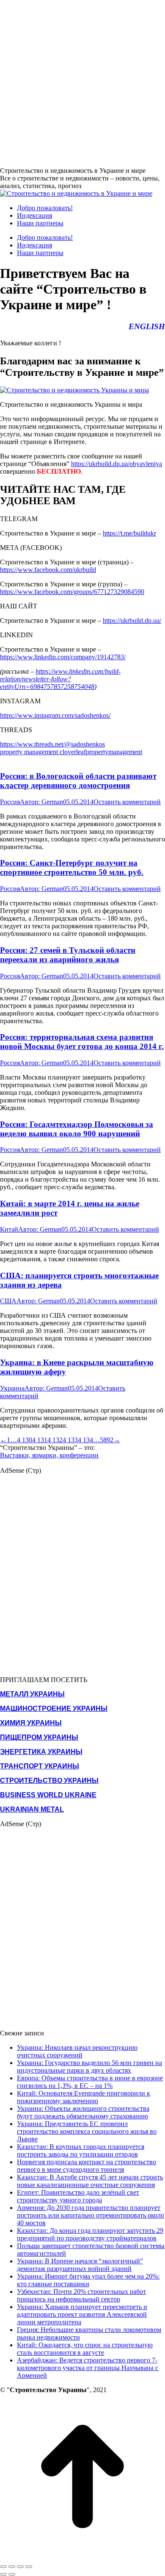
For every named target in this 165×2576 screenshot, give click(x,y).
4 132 (55, 1440)
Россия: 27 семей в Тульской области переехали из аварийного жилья (68, 955)
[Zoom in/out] (29, 2567)
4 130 (25, 1440)
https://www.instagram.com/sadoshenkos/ (55, 715)
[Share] (12, 2567)
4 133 (70, 1440)
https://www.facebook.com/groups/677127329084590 (72, 592)
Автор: (41, 802)
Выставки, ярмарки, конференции (49, 1455)
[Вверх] (82, 2557)
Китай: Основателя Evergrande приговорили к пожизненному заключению (84, 2097)
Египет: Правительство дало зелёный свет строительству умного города (78, 2196)
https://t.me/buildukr (129, 533)
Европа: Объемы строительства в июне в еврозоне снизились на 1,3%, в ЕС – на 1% (90, 2082)
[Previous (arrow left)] (3, 2574)
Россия (10, 802)
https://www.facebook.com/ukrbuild (48, 570)
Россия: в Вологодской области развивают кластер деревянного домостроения (78, 781)
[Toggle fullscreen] (20, 2567)
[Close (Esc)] (3, 2567)
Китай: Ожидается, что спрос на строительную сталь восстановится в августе (85, 2349)
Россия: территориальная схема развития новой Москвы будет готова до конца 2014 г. (82, 1042)
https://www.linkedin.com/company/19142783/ (63, 657)
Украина (12, 1388)
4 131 (40, 1440)
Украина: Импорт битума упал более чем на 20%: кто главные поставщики (88, 2280)
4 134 (85, 1440)
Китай (9, 1229)
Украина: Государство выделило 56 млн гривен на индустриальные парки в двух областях (89, 2067)
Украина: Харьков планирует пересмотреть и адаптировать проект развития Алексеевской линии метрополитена (82, 2314)
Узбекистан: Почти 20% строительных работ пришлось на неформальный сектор (81, 2295)
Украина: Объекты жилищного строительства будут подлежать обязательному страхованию (83, 2112)
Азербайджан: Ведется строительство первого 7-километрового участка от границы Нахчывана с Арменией (88, 2368)
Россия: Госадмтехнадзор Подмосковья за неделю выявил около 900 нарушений (77, 1129)
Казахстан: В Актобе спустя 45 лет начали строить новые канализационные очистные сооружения (90, 2181)
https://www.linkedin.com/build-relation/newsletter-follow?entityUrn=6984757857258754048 (60, 679)
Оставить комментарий (127, 802)
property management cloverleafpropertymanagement (71, 752)
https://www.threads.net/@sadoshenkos (52, 744)
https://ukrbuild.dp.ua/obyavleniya (117, 464)
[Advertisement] (82, 83)
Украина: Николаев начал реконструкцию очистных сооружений (77, 2051)
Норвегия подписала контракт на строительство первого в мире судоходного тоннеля (87, 2166)
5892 (107, 1440)
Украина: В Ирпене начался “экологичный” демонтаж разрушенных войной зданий (80, 2265)
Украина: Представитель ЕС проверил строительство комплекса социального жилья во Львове (87, 2131)
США (8, 1301)
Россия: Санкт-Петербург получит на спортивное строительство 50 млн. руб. (72, 867)
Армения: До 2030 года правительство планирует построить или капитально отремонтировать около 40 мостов (91, 2215)
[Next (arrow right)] (12, 2574)
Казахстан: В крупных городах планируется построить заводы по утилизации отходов (81, 2150)
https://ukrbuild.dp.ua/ (132, 620)
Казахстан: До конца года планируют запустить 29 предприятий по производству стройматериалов (90, 2234)
